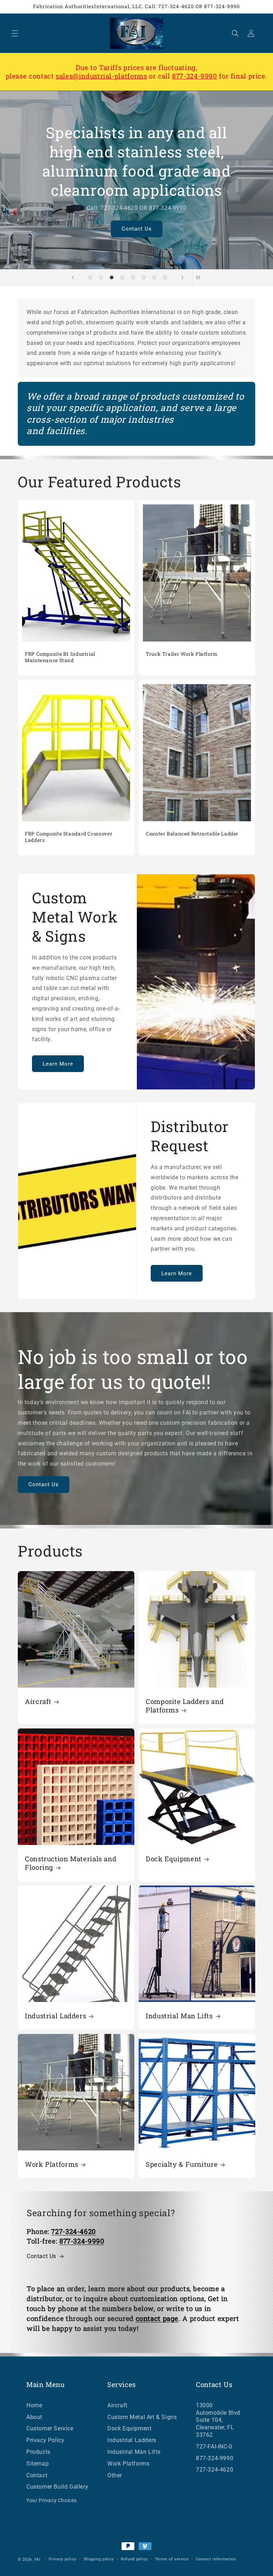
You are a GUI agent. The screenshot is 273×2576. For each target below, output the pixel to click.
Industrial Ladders (55, 2016)
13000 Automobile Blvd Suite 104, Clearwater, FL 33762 (218, 2420)
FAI (38, 2559)
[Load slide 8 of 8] (165, 277)
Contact (37, 2475)
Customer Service (50, 2428)
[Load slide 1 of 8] (90, 277)
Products (38, 2452)
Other (115, 2475)
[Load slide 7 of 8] (154, 277)
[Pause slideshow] (200, 277)
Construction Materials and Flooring (71, 1863)
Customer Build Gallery (57, 2487)
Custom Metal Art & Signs (142, 2417)
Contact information (216, 2559)
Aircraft (38, 1701)
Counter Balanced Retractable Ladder (192, 834)
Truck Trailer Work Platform (182, 654)
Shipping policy (99, 2559)
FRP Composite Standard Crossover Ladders (69, 837)
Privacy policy (63, 2559)
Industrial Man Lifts (179, 2016)
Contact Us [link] (41, 2256)
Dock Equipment (174, 1859)
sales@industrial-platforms (101, 76)
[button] (15, 33)
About (34, 2417)
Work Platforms (52, 2164)
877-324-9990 (195, 76)
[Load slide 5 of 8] (133, 277)
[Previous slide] (73, 277)
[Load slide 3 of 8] (112, 277)
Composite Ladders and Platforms (185, 1706)
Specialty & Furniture (182, 2164)
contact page (157, 2318)
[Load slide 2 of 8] (101, 277)
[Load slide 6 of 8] (144, 277)
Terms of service (172, 2559)
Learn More (58, 1064)
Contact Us (138, 220)
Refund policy (134, 2559)
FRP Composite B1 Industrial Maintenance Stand (60, 657)
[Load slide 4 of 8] (122, 277)
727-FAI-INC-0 (214, 2447)
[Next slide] (182, 277)
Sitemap (38, 2464)
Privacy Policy (45, 2440)
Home (34, 2405)
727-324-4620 (215, 2470)
